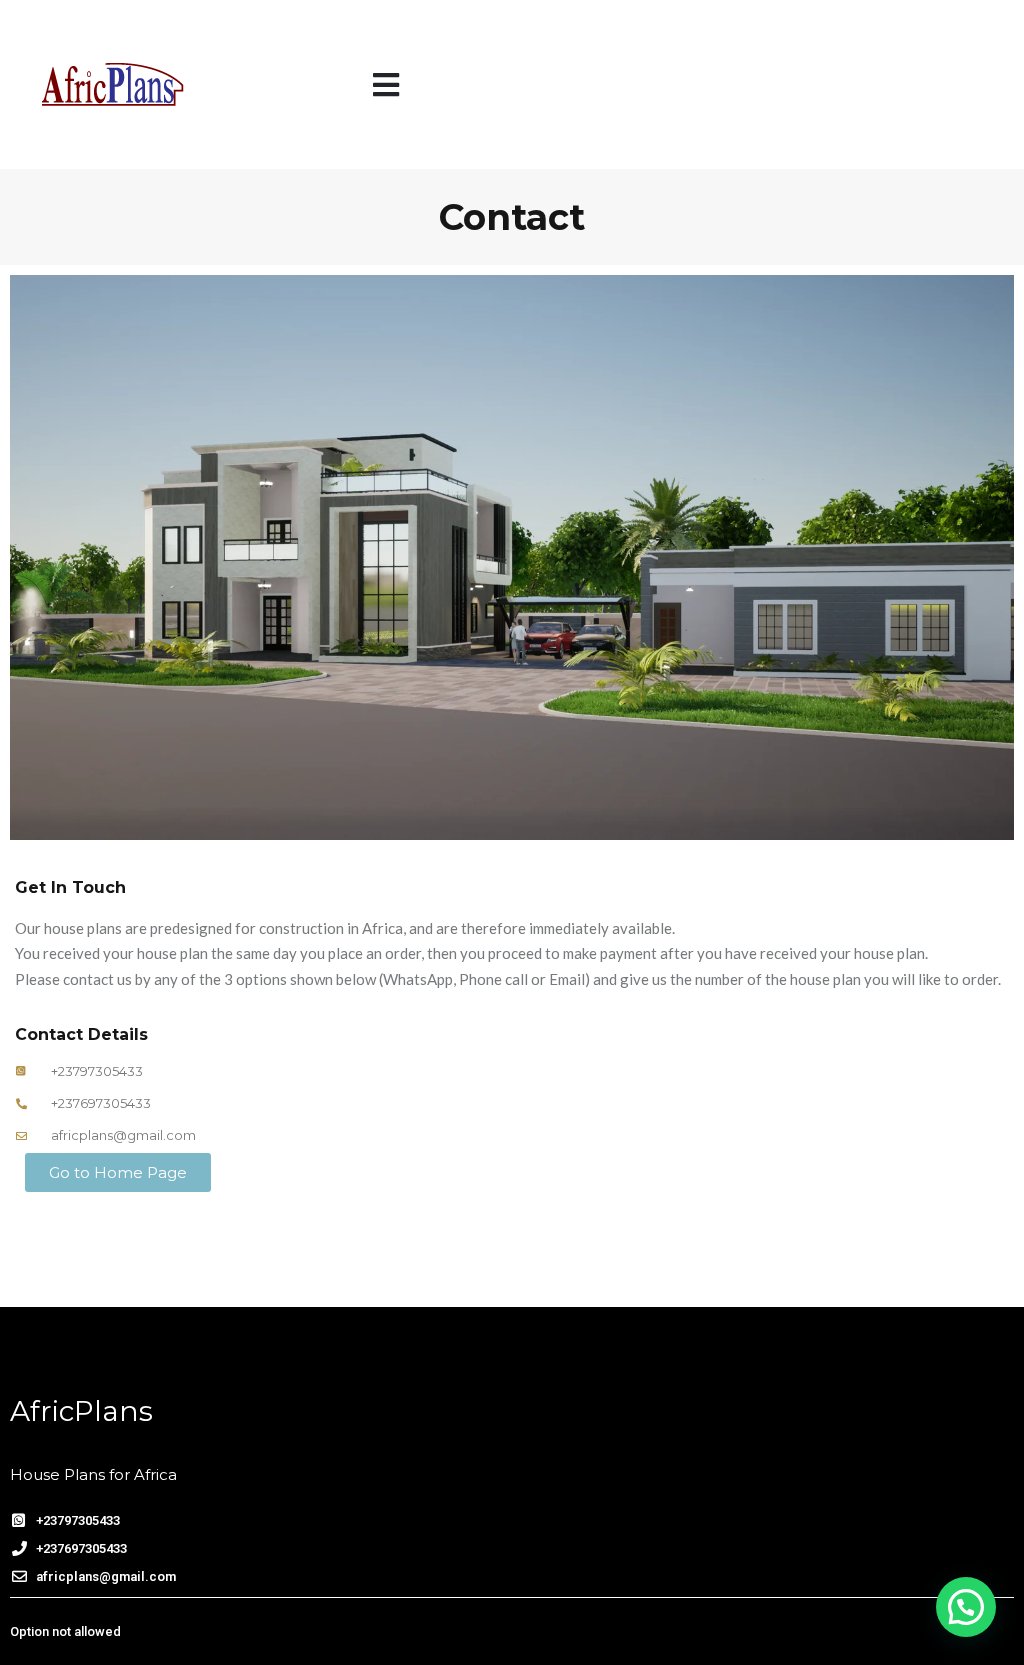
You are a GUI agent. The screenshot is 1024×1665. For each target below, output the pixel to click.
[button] (386, 85)
